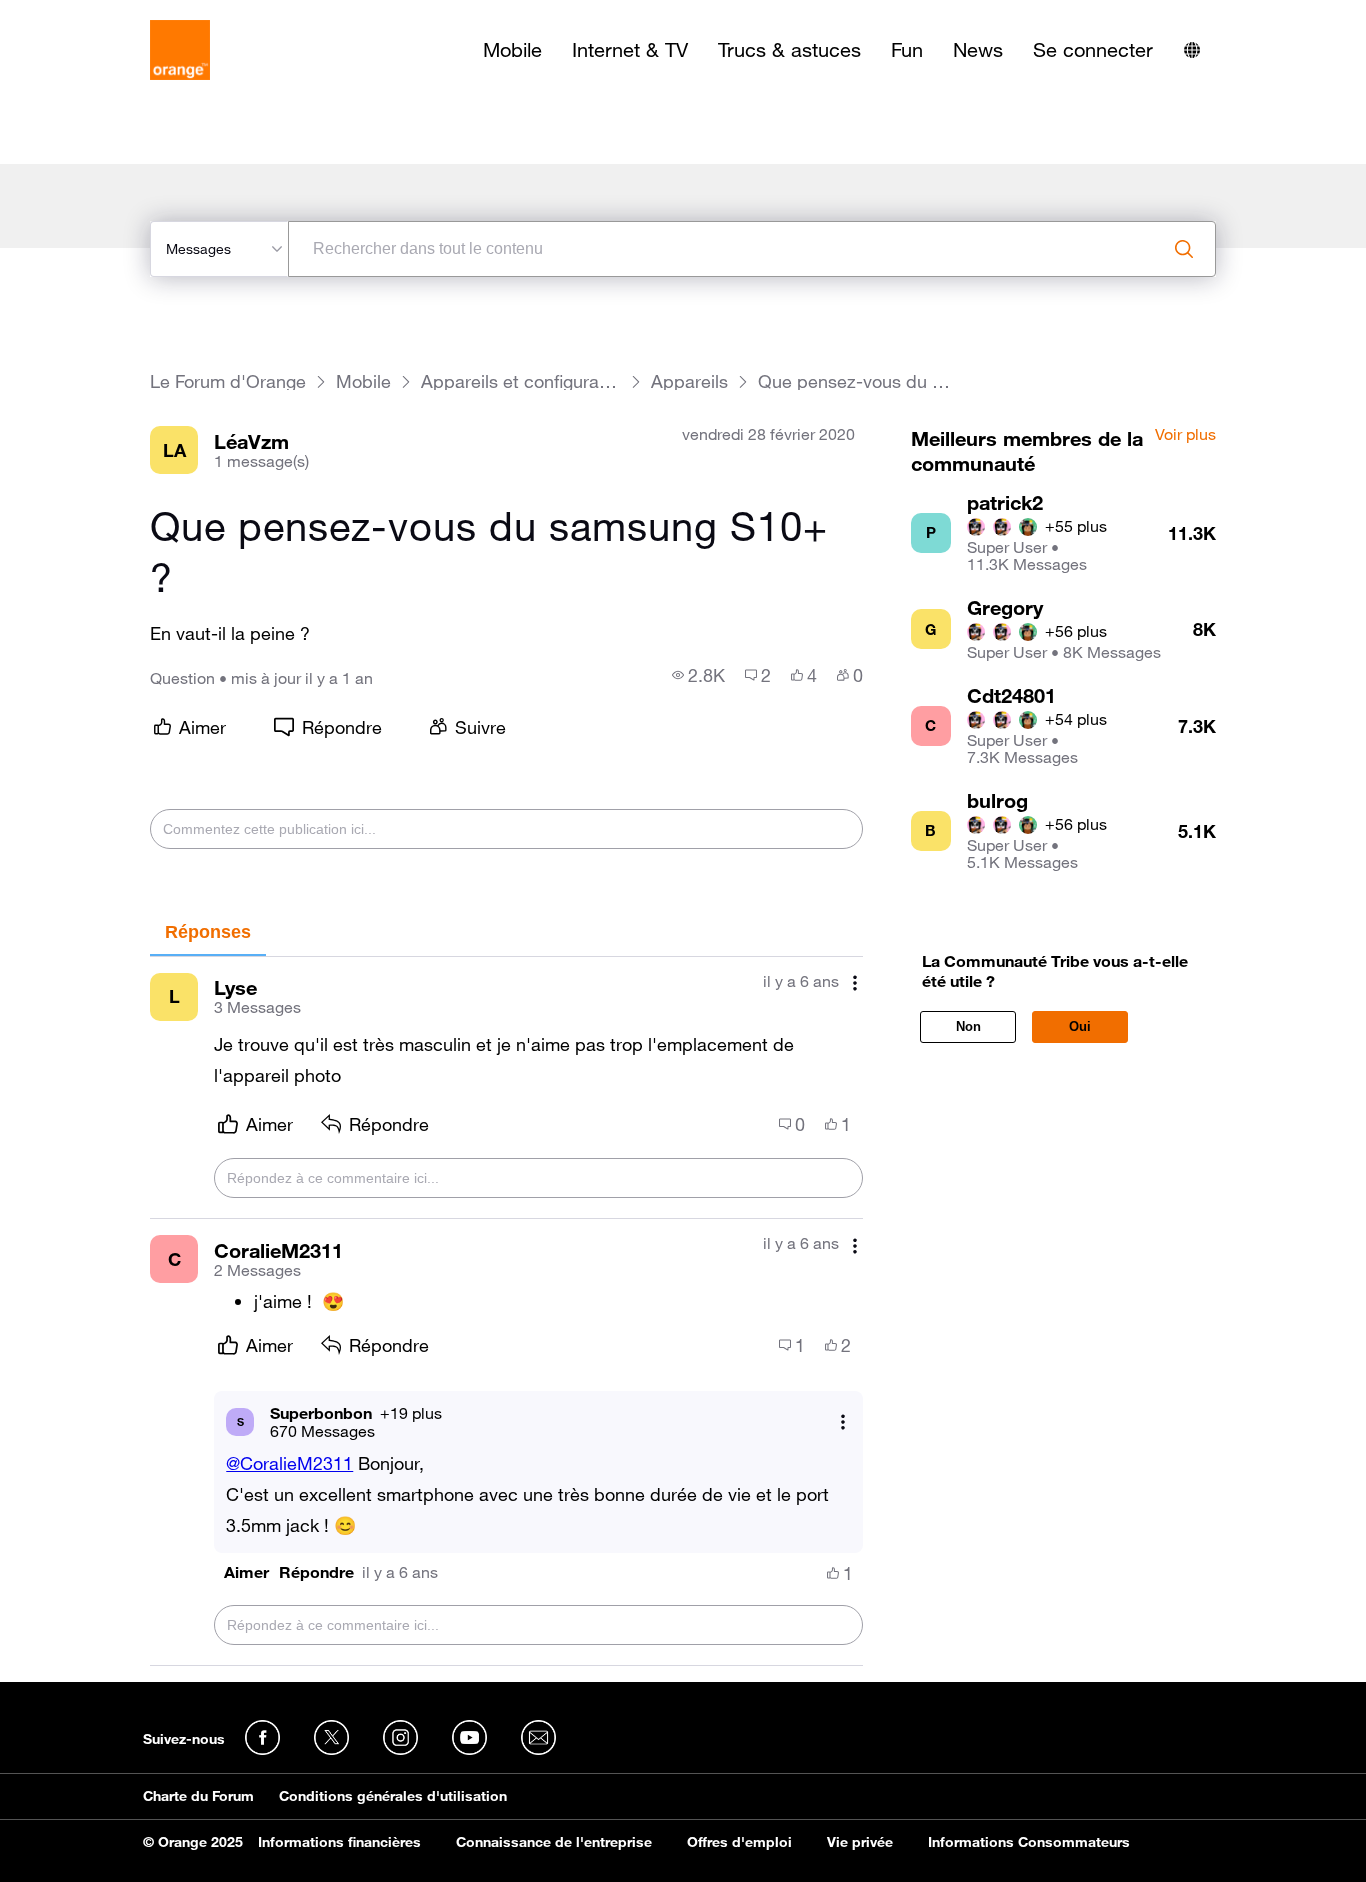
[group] (698, 675)
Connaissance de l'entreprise (554, 1842)
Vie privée (860, 1842)
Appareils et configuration (521, 381)
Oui (1080, 1026)
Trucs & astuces (789, 50)
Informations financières (339, 1842)
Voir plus (1185, 435)
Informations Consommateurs (1029, 1842)
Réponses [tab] (208, 932)
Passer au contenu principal (106, 15)
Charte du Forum (198, 1796)
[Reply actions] (843, 1421)
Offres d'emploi (739, 1842)
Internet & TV (630, 50)
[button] (246, 1572)
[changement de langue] (1192, 50)
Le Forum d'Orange (228, 381)
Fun (907, 50)
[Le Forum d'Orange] (180, 50)
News (978, 50)
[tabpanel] (506, 1311)
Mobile (512, 50)
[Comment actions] (855, 983)
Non (968, 1026)
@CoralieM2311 (289, 1463)
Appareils (689, 381)
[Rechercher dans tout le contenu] (1184, 249)
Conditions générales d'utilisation (393, 1796)
